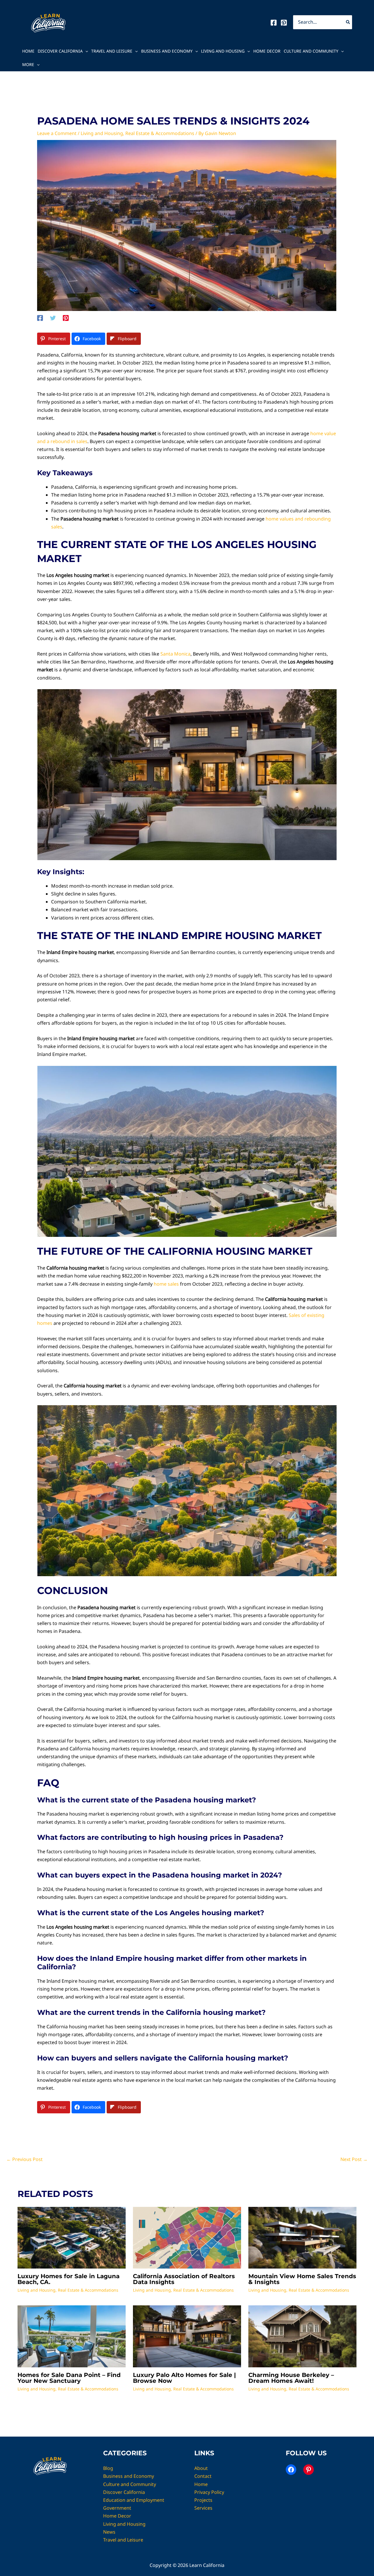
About (201, 2468)
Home (28, 51)
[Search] (348, 22)
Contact (203, 2476)
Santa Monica (175, 654)
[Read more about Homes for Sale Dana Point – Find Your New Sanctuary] (72, 2336)
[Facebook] (274, 23)
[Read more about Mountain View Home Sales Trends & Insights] (302, 2237)
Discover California (60, 51)
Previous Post (25, 2159)
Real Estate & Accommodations (160, 133)
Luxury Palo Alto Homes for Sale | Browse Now (184, 2378)
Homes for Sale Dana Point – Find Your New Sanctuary (69, 2378)
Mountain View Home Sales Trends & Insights (302, 2279)
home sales (166, 1284)
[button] (85, 51)
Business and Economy (167, 51)
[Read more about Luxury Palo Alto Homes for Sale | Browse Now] (187, 2336)
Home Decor (267, 51)
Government (117, 2508)
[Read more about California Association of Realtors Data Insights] (187, 2237)
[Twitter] (53, 318)
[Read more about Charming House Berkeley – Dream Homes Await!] (302, 2336)
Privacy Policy (209, 2492)
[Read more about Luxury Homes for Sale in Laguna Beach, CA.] (72, 2237)
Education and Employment (134, 2500)
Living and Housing (223, 51)
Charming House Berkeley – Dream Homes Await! (291, 2378)
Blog (108, 2468)
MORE (28, 64)
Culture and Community (311, 51)
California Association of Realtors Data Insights (184, 2279)
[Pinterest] (284, 23)
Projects (203, 2500)
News (109, 2532)
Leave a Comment (57, 133)
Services (203, 2508)
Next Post (354, 2159)
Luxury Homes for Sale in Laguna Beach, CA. (69, 2279)
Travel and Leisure (112, 51)
